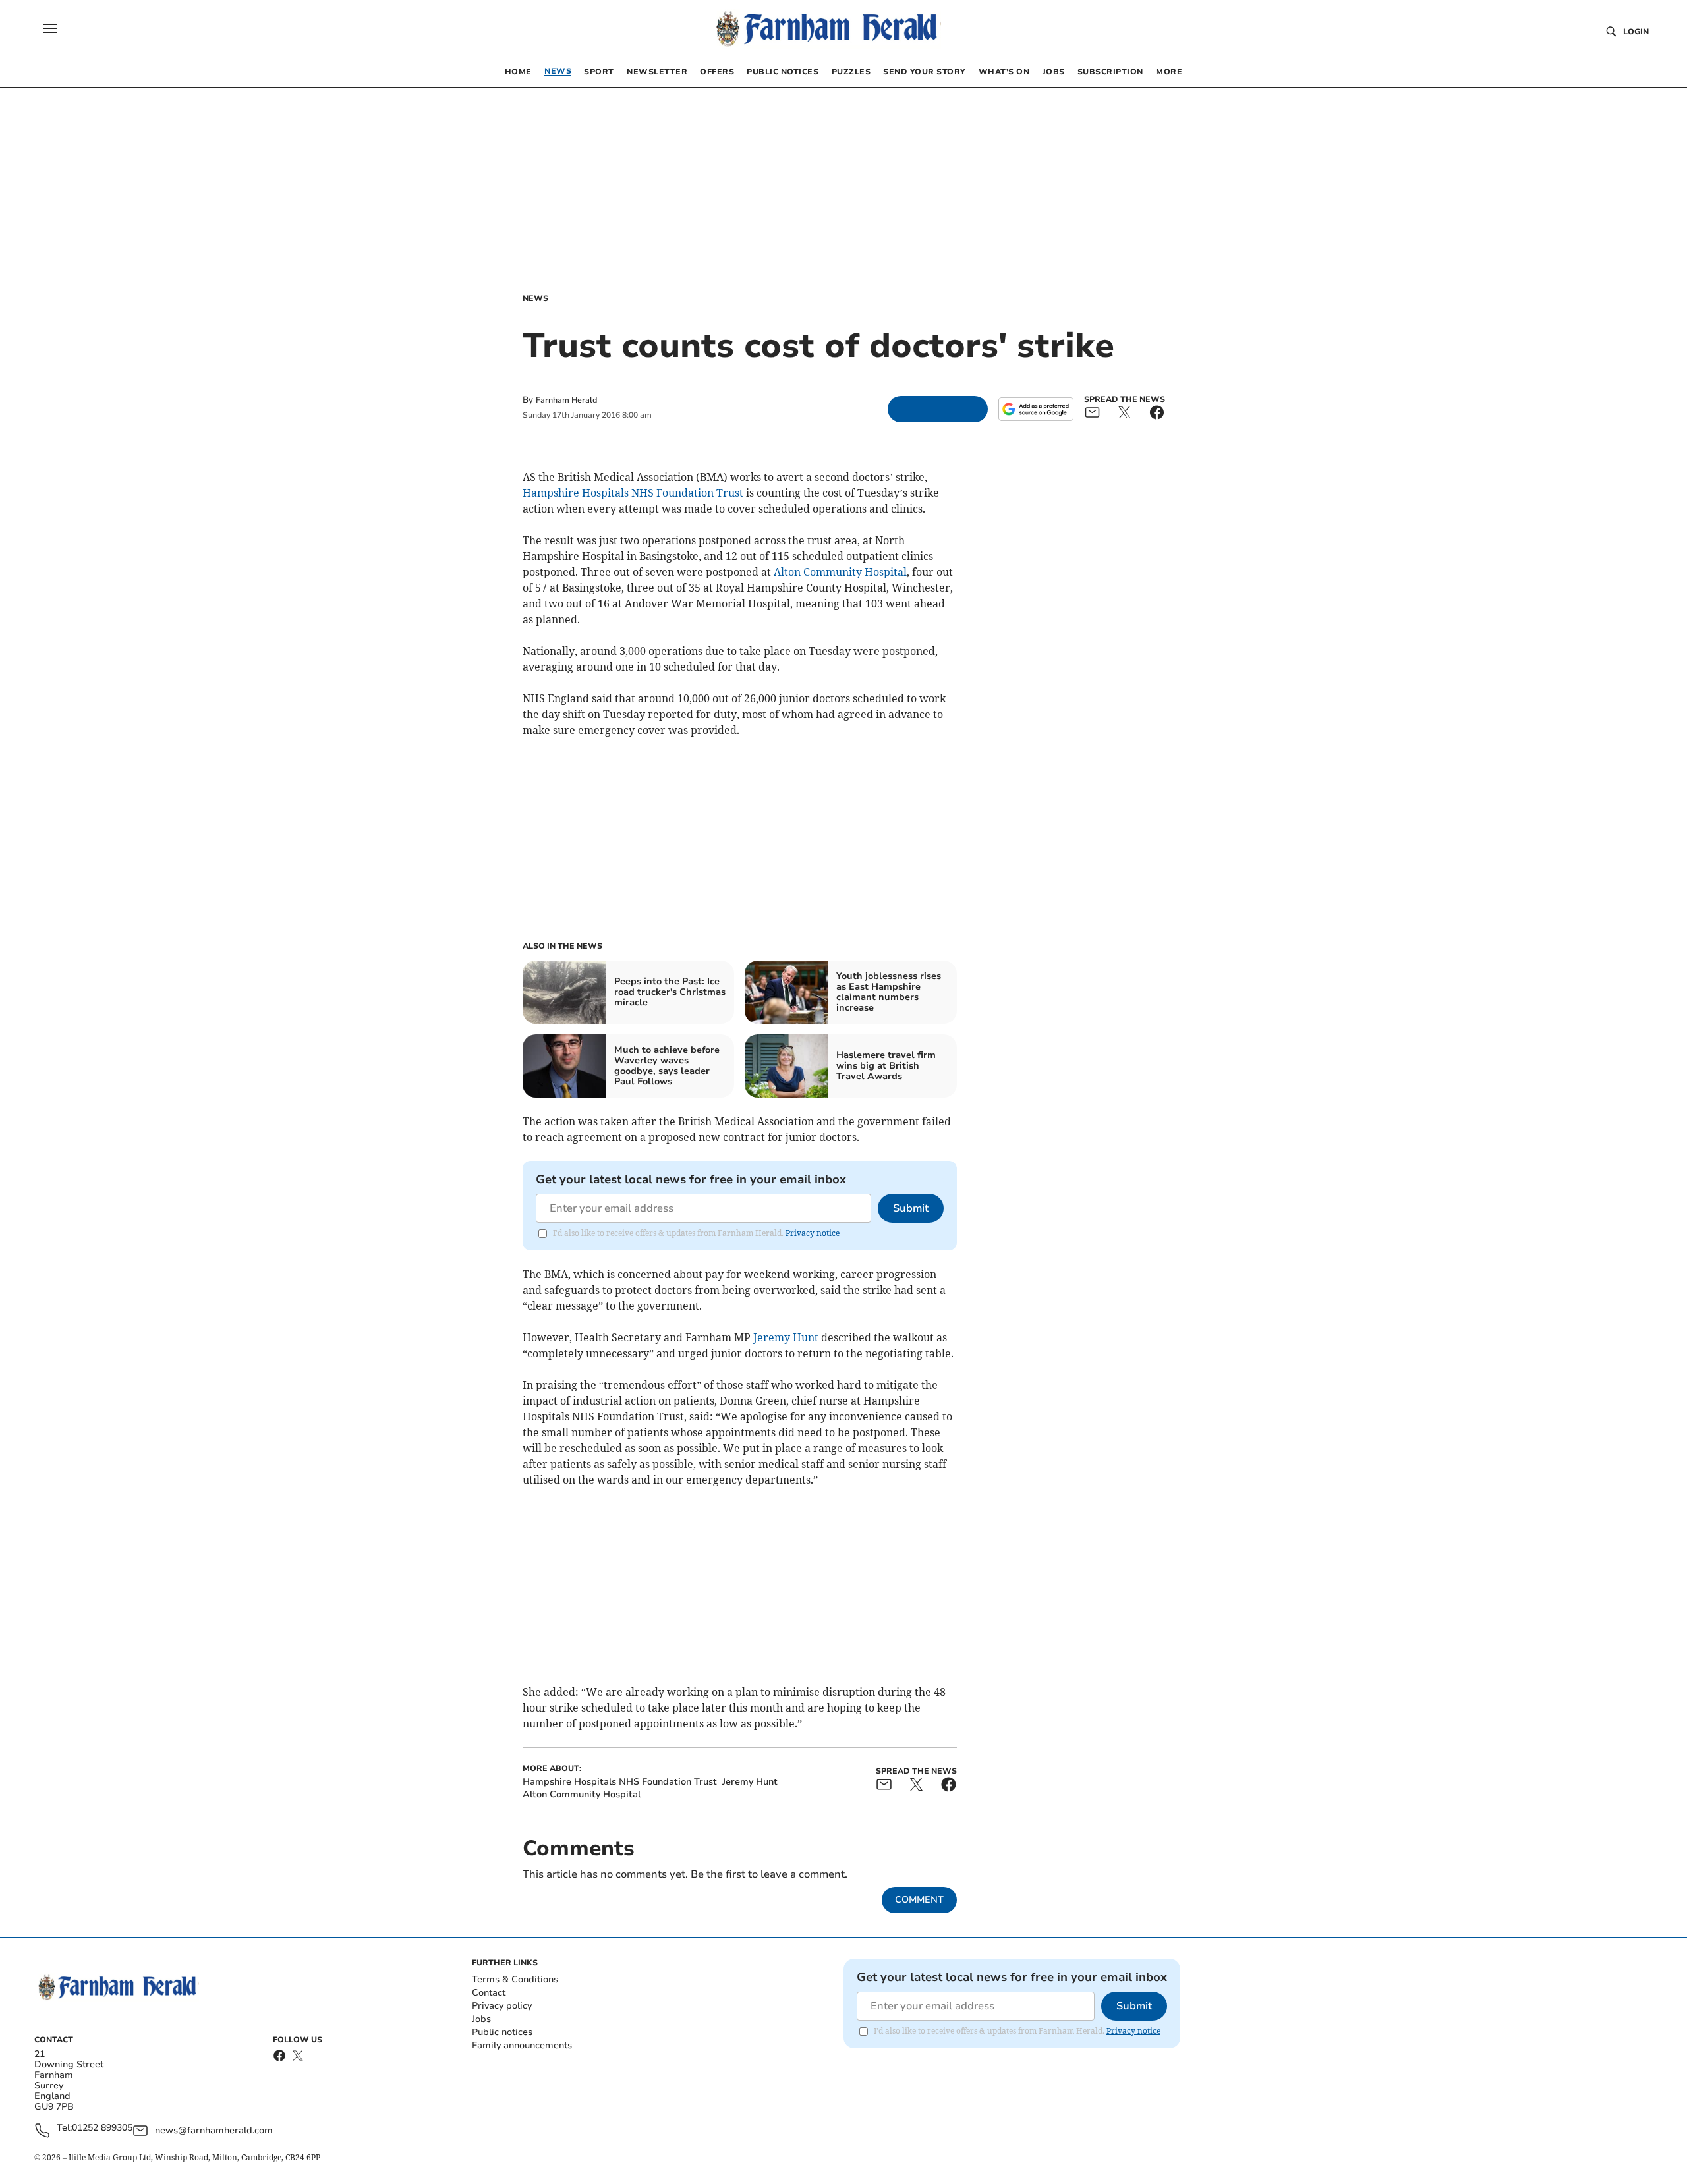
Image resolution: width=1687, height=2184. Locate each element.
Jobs (481, 2019)
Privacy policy (502, 2006)
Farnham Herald (566, 400)
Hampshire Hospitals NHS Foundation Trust (633, 493)
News (535, 298)
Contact (489, 1993)
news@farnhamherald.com (214, 2130)
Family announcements (522, 2045)
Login (1636, 32)
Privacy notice (813, 1233)
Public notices (502, 2032)
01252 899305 (102, 2128)
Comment (919, 1900)
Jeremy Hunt (786, 1337)
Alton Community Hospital (840, 572)
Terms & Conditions (515, 1979)
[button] (50, 28)
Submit (911, 1208)
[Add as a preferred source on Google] (1036, 409)
